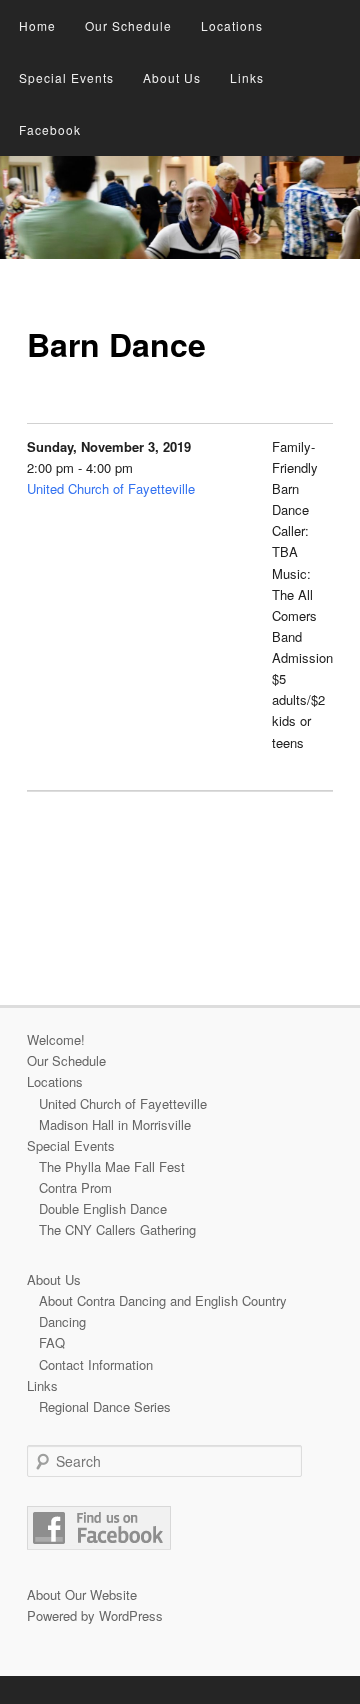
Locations (232, 25)
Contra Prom (75, 1187)
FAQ (52, 1342)
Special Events (66, 77)
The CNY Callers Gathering (117, 1229)
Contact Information (96, 1364)
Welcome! (56, 1039)
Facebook (50, 129)
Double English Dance (103, 1208)
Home (37, 25)
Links (247, 77)
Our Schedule (128, 25)
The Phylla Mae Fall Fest (112, 1166)
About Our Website (82, 1594)
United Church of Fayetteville (111, 488)
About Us (172, 77)
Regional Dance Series (105, 1406)
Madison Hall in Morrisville (115, 1124)
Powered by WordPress (95, 1615)
